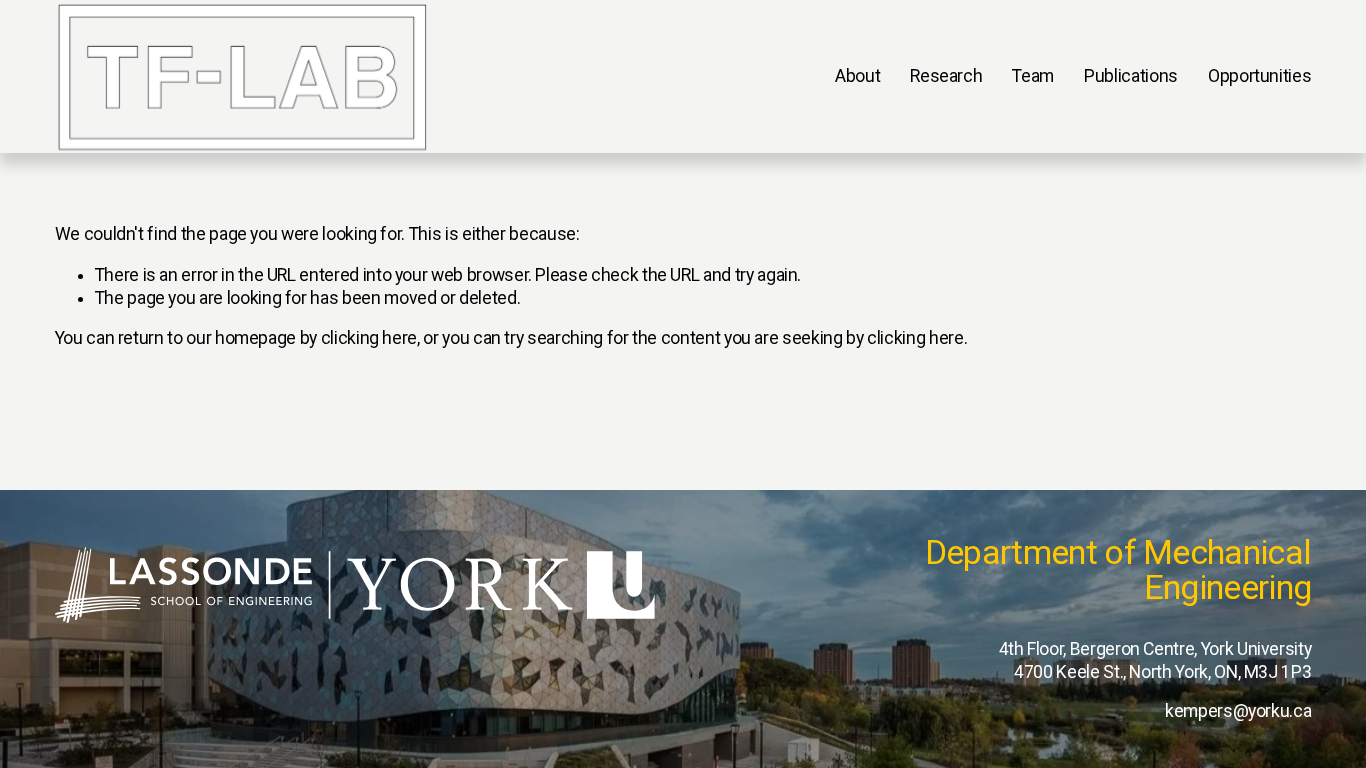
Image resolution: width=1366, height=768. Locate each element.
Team (1033, 76)
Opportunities (1259, 76)
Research (946, 76)
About (857, 76)
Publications (1131, 76)
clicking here (369, 338)
